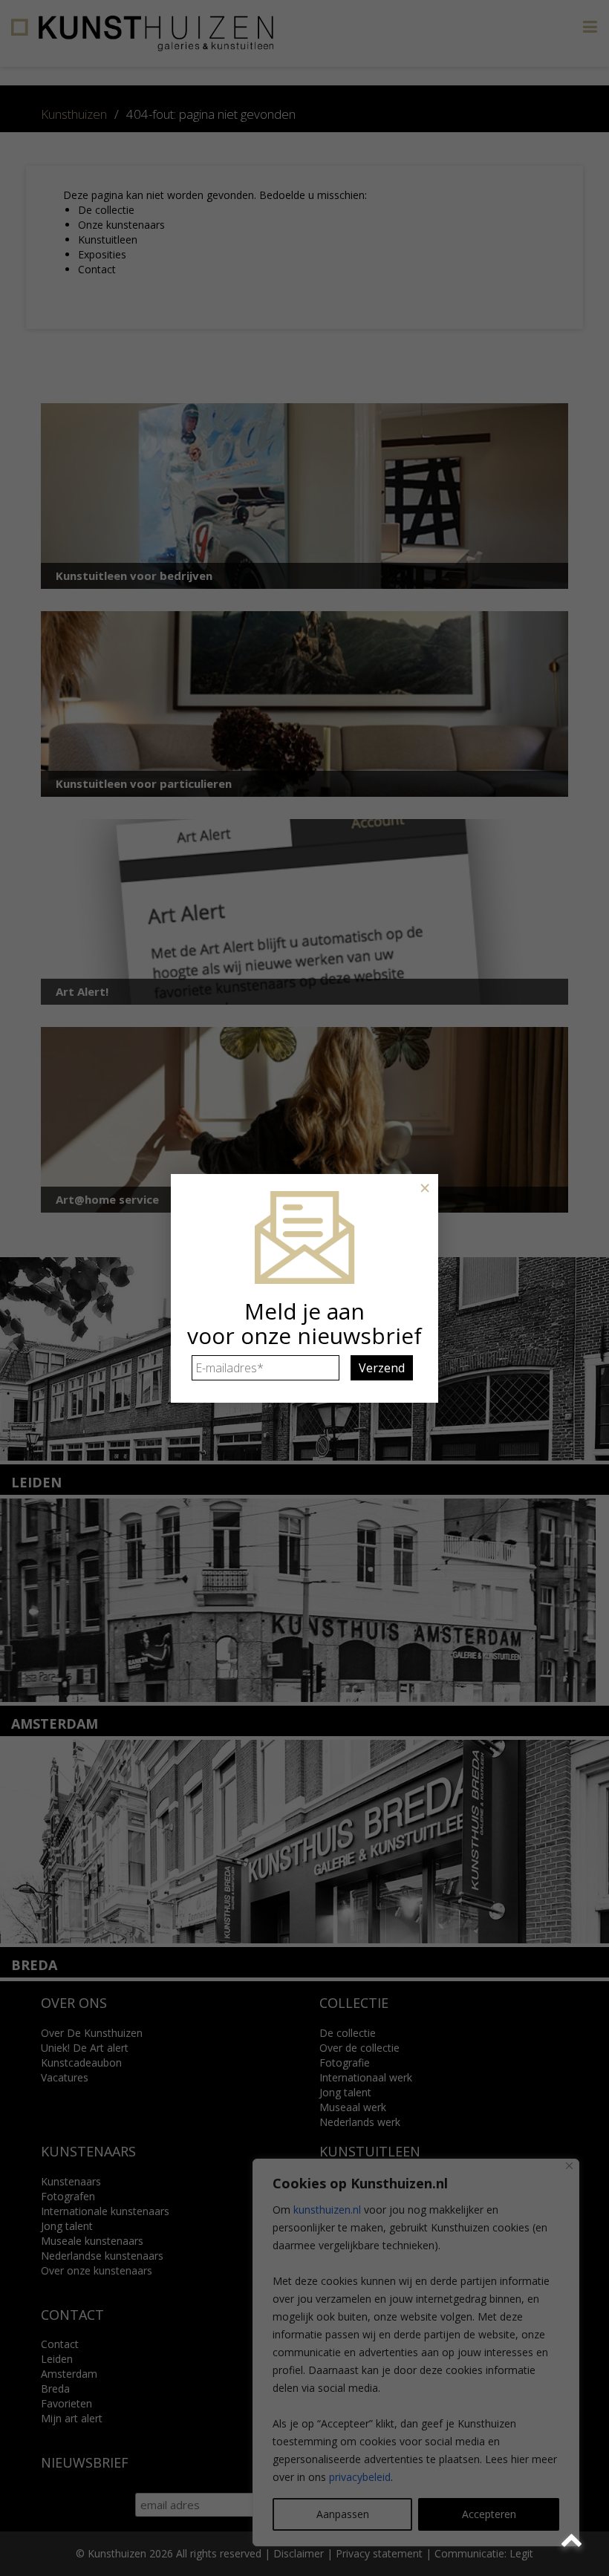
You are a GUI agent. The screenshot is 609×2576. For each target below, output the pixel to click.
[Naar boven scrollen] (574, 2541)
